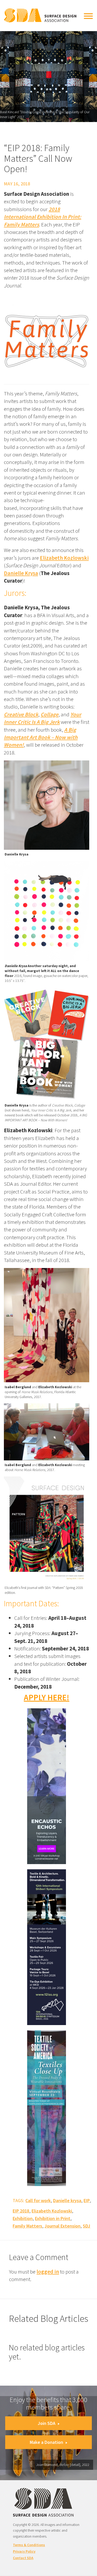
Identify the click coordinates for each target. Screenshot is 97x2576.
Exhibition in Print (53, 2218)
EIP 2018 (21, 2211)
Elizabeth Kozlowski (64, 558)
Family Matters (27, 2226)
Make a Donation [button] (46, 2442)
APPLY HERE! (47, 1697)
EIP (87, 2200)
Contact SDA (23, 2558)
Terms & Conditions (29, 2545)
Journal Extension (62, 2226)
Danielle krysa (67, 2200)
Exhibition (23, 2218)
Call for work (38, 2200)
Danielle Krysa (21, 573)
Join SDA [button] (47, 2423)
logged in (48, 2272)
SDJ (87, 2226)
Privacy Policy (24, 2551)
